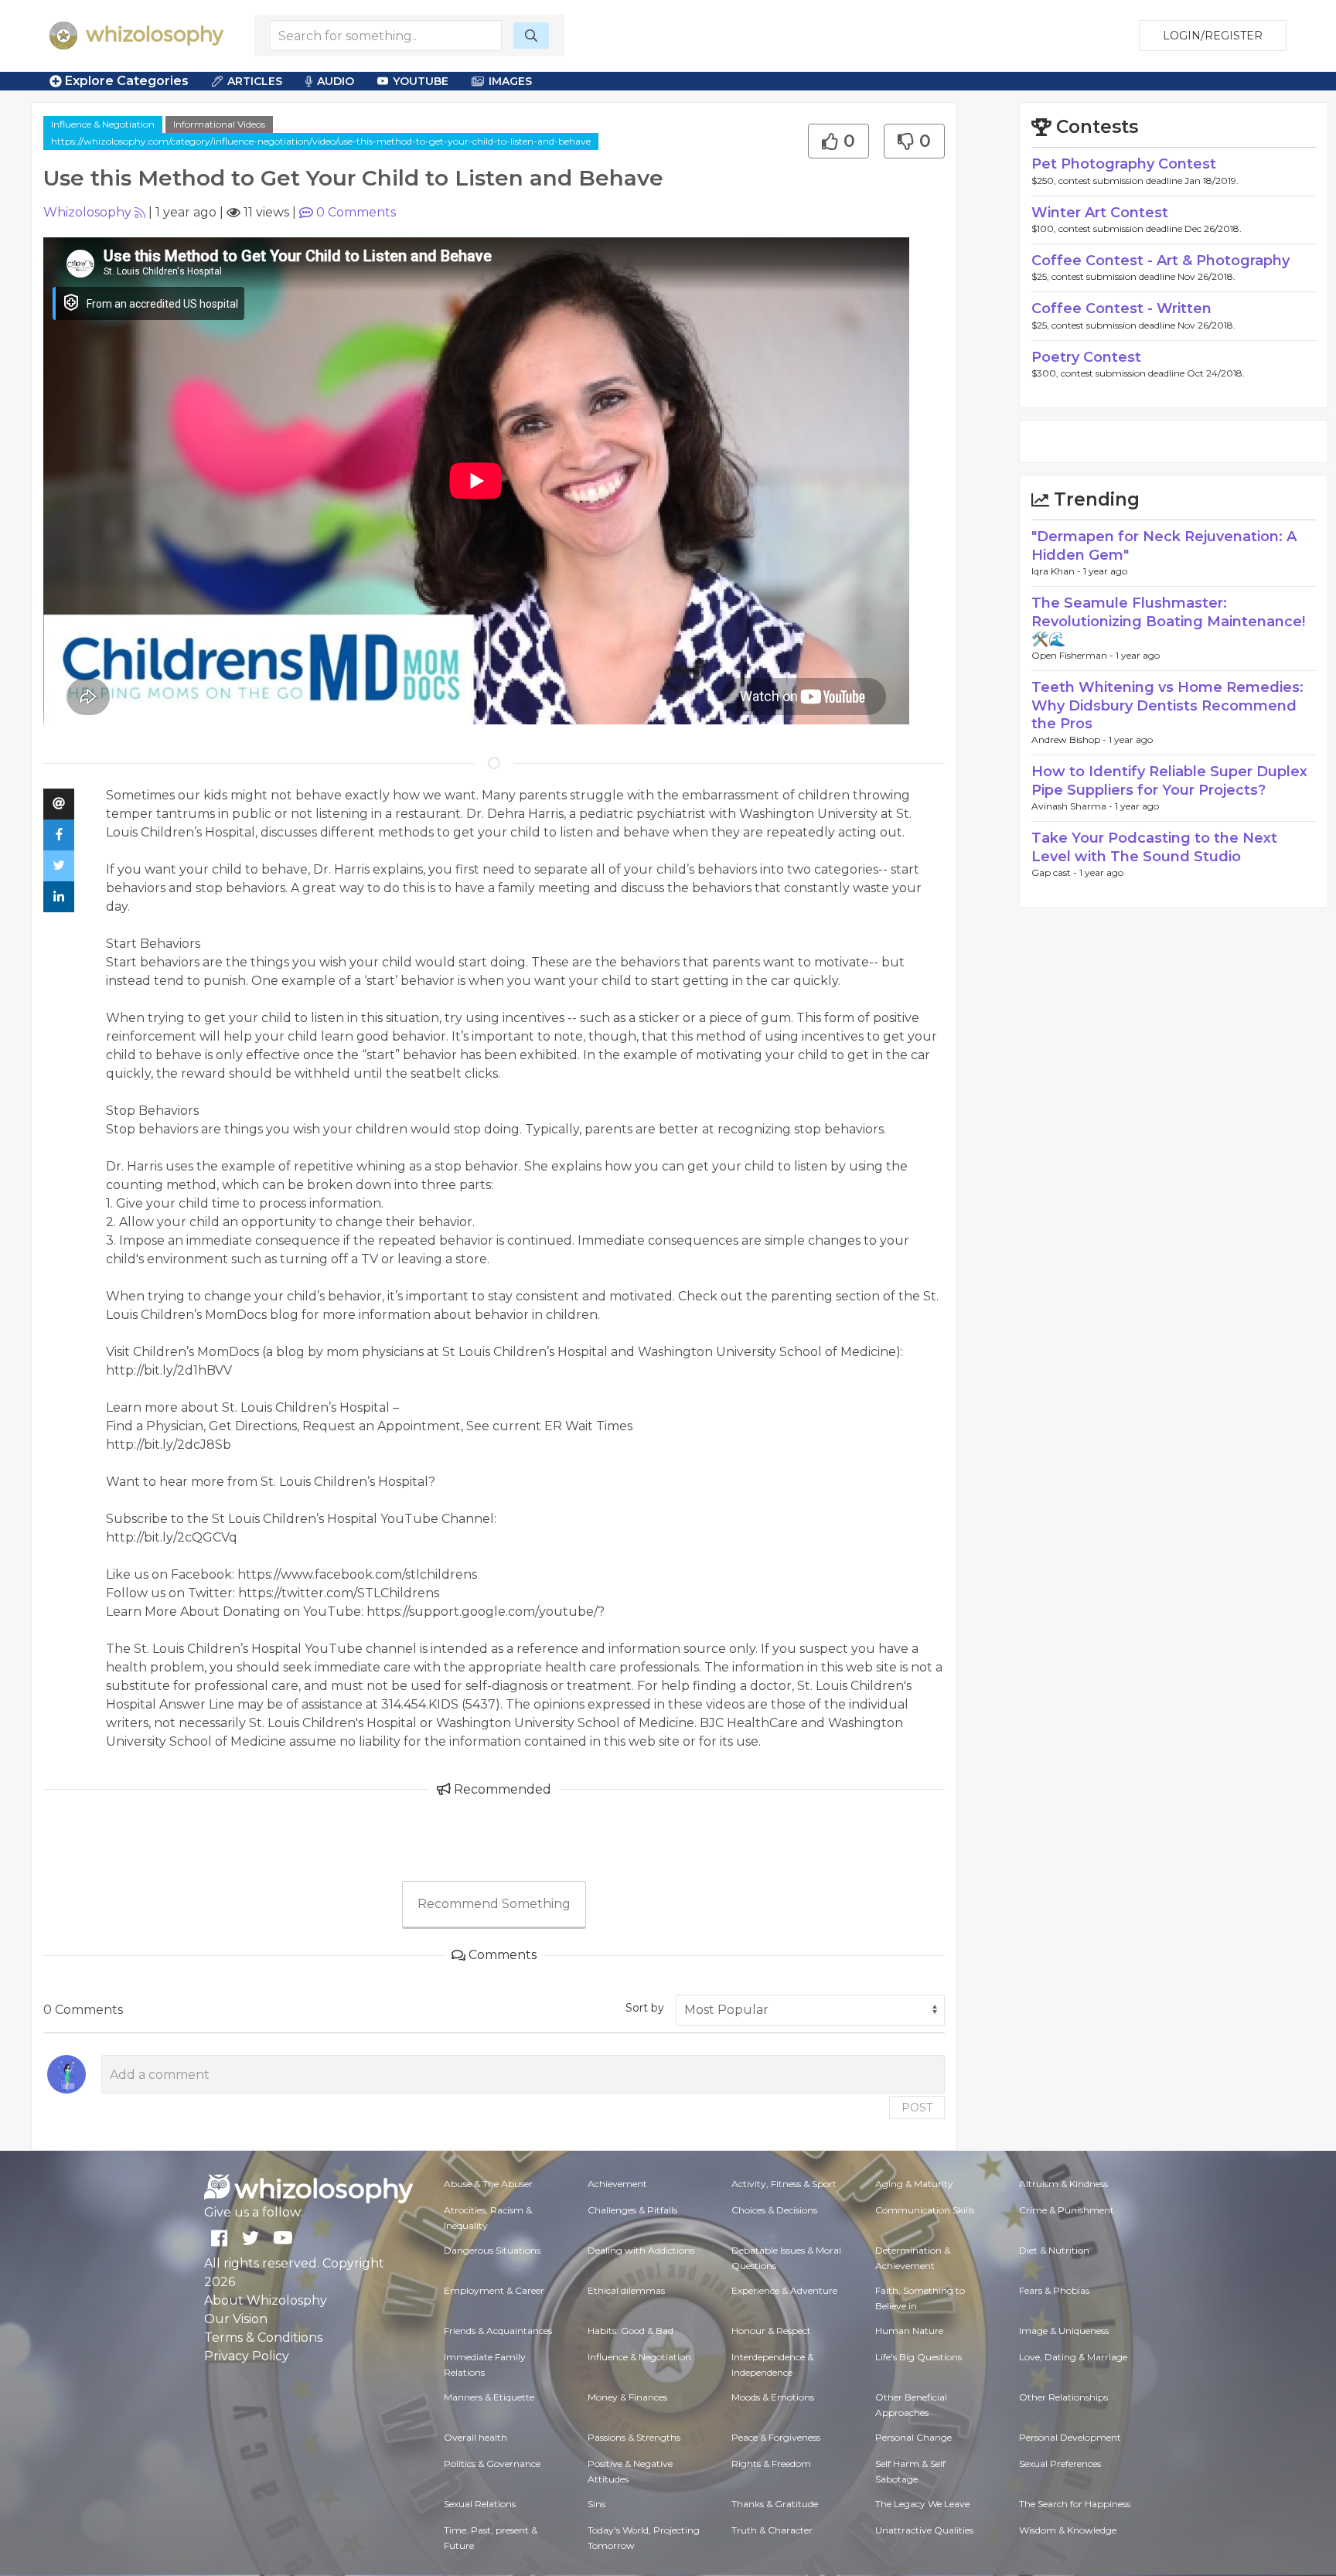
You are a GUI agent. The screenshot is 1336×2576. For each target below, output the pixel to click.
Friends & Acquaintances (498, 2331)
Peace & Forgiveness (776, 2437)
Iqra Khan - (1057, 571)
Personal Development (1070, 2437)
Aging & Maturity (914, 2184)
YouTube (421, 81)
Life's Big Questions (918, 2357)
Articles (255, 81)
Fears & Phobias (1054, 2290)
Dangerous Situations (492, 2250)
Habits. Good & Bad (631, 2331)
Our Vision (236, 2319)
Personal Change (913, 2437)
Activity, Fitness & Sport (784, 2184)
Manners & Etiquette (489, 2397)
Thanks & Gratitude (775, 2504)
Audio (336, 81)
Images (510, 81)
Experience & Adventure (784, 2290)
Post (917, 2107)
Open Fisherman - (1074, 655)
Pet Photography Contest (1124, 164)
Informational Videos (219, 124)
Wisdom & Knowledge (1068, 2530)
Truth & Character (772, 2530)
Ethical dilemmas (626, 2290)
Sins (596, 2504)
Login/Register (1213, 36)
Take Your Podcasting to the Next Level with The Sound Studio (1154, 847)
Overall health (475, 2437)
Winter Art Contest (1100, 213)
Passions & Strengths (634, 2437)
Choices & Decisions (774, 2210)
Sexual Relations (480, 2504)
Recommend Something (494, 1904)
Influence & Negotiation (103, 124)
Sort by (645, 2008)
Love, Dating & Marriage (1073, 2357)
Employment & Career (494, 2290)
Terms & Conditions (263, 2337)
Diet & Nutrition (1054, 2250)
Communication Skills (925, 2210)
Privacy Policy (247, 2356)
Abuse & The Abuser (488, 2184)
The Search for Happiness (1075, 2504)
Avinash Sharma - (1073, 806)
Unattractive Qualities (924, 2530)
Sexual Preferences (1060, 2464)
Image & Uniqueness (1064, 2331)
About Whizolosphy (266, 2300)
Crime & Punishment (1067, 2210)
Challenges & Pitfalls (632, 2210)
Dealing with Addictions (641, 2250)
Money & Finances (627, 2397)
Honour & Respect (771, 2331)
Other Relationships (1063, 2397)
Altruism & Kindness (1063, 2184)
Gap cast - (1055, 872)
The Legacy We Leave (922, 2504)
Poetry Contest (1086, 357)
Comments (356, 212)
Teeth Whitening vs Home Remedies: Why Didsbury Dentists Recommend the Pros (1167, 705)
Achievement (617, 2184)
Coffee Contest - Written (1121, 308)
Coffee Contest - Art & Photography (1160, 261)
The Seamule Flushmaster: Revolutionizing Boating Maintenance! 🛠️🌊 (1168, 621)
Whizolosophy (87, 212)
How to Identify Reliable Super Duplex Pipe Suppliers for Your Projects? (1169, 780)
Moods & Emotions (773, 2397)
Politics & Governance (492, 2464)
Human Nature (909, 2331)
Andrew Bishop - (1070, 739)
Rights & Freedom (771, 2464)
